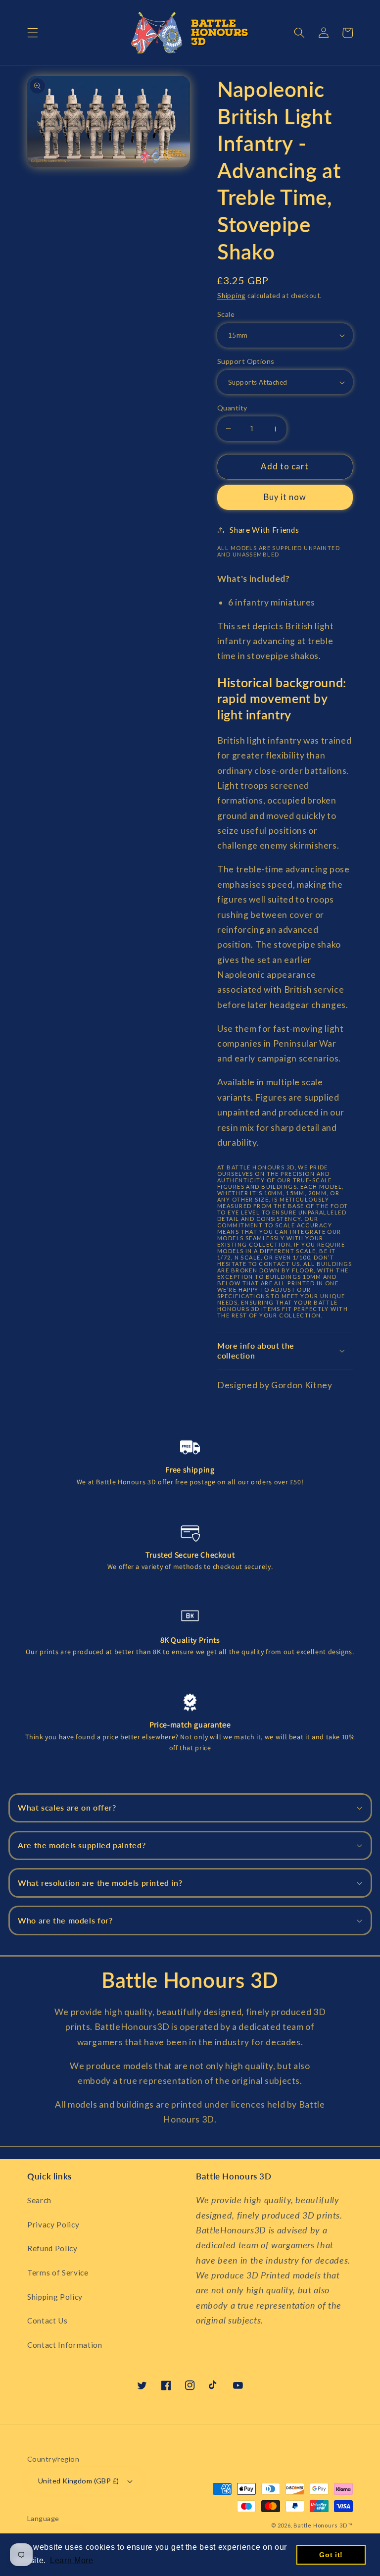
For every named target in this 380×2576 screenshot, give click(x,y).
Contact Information (65, 2345)
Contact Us (47, 2321)
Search (39, 2200)
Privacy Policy (53, 2224)
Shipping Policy (55, 2297)
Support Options (246, 361)
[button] (33, 33)
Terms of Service (58, 2273)
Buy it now (285, 497)
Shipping (231, 296)
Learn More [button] (72, 2560)
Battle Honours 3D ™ (323, 2525)
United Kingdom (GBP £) (79, 2481)
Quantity (232, 408)
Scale (226, 314)
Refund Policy (52, 2248)
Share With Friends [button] (264, 530)
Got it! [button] (331, 2555)
